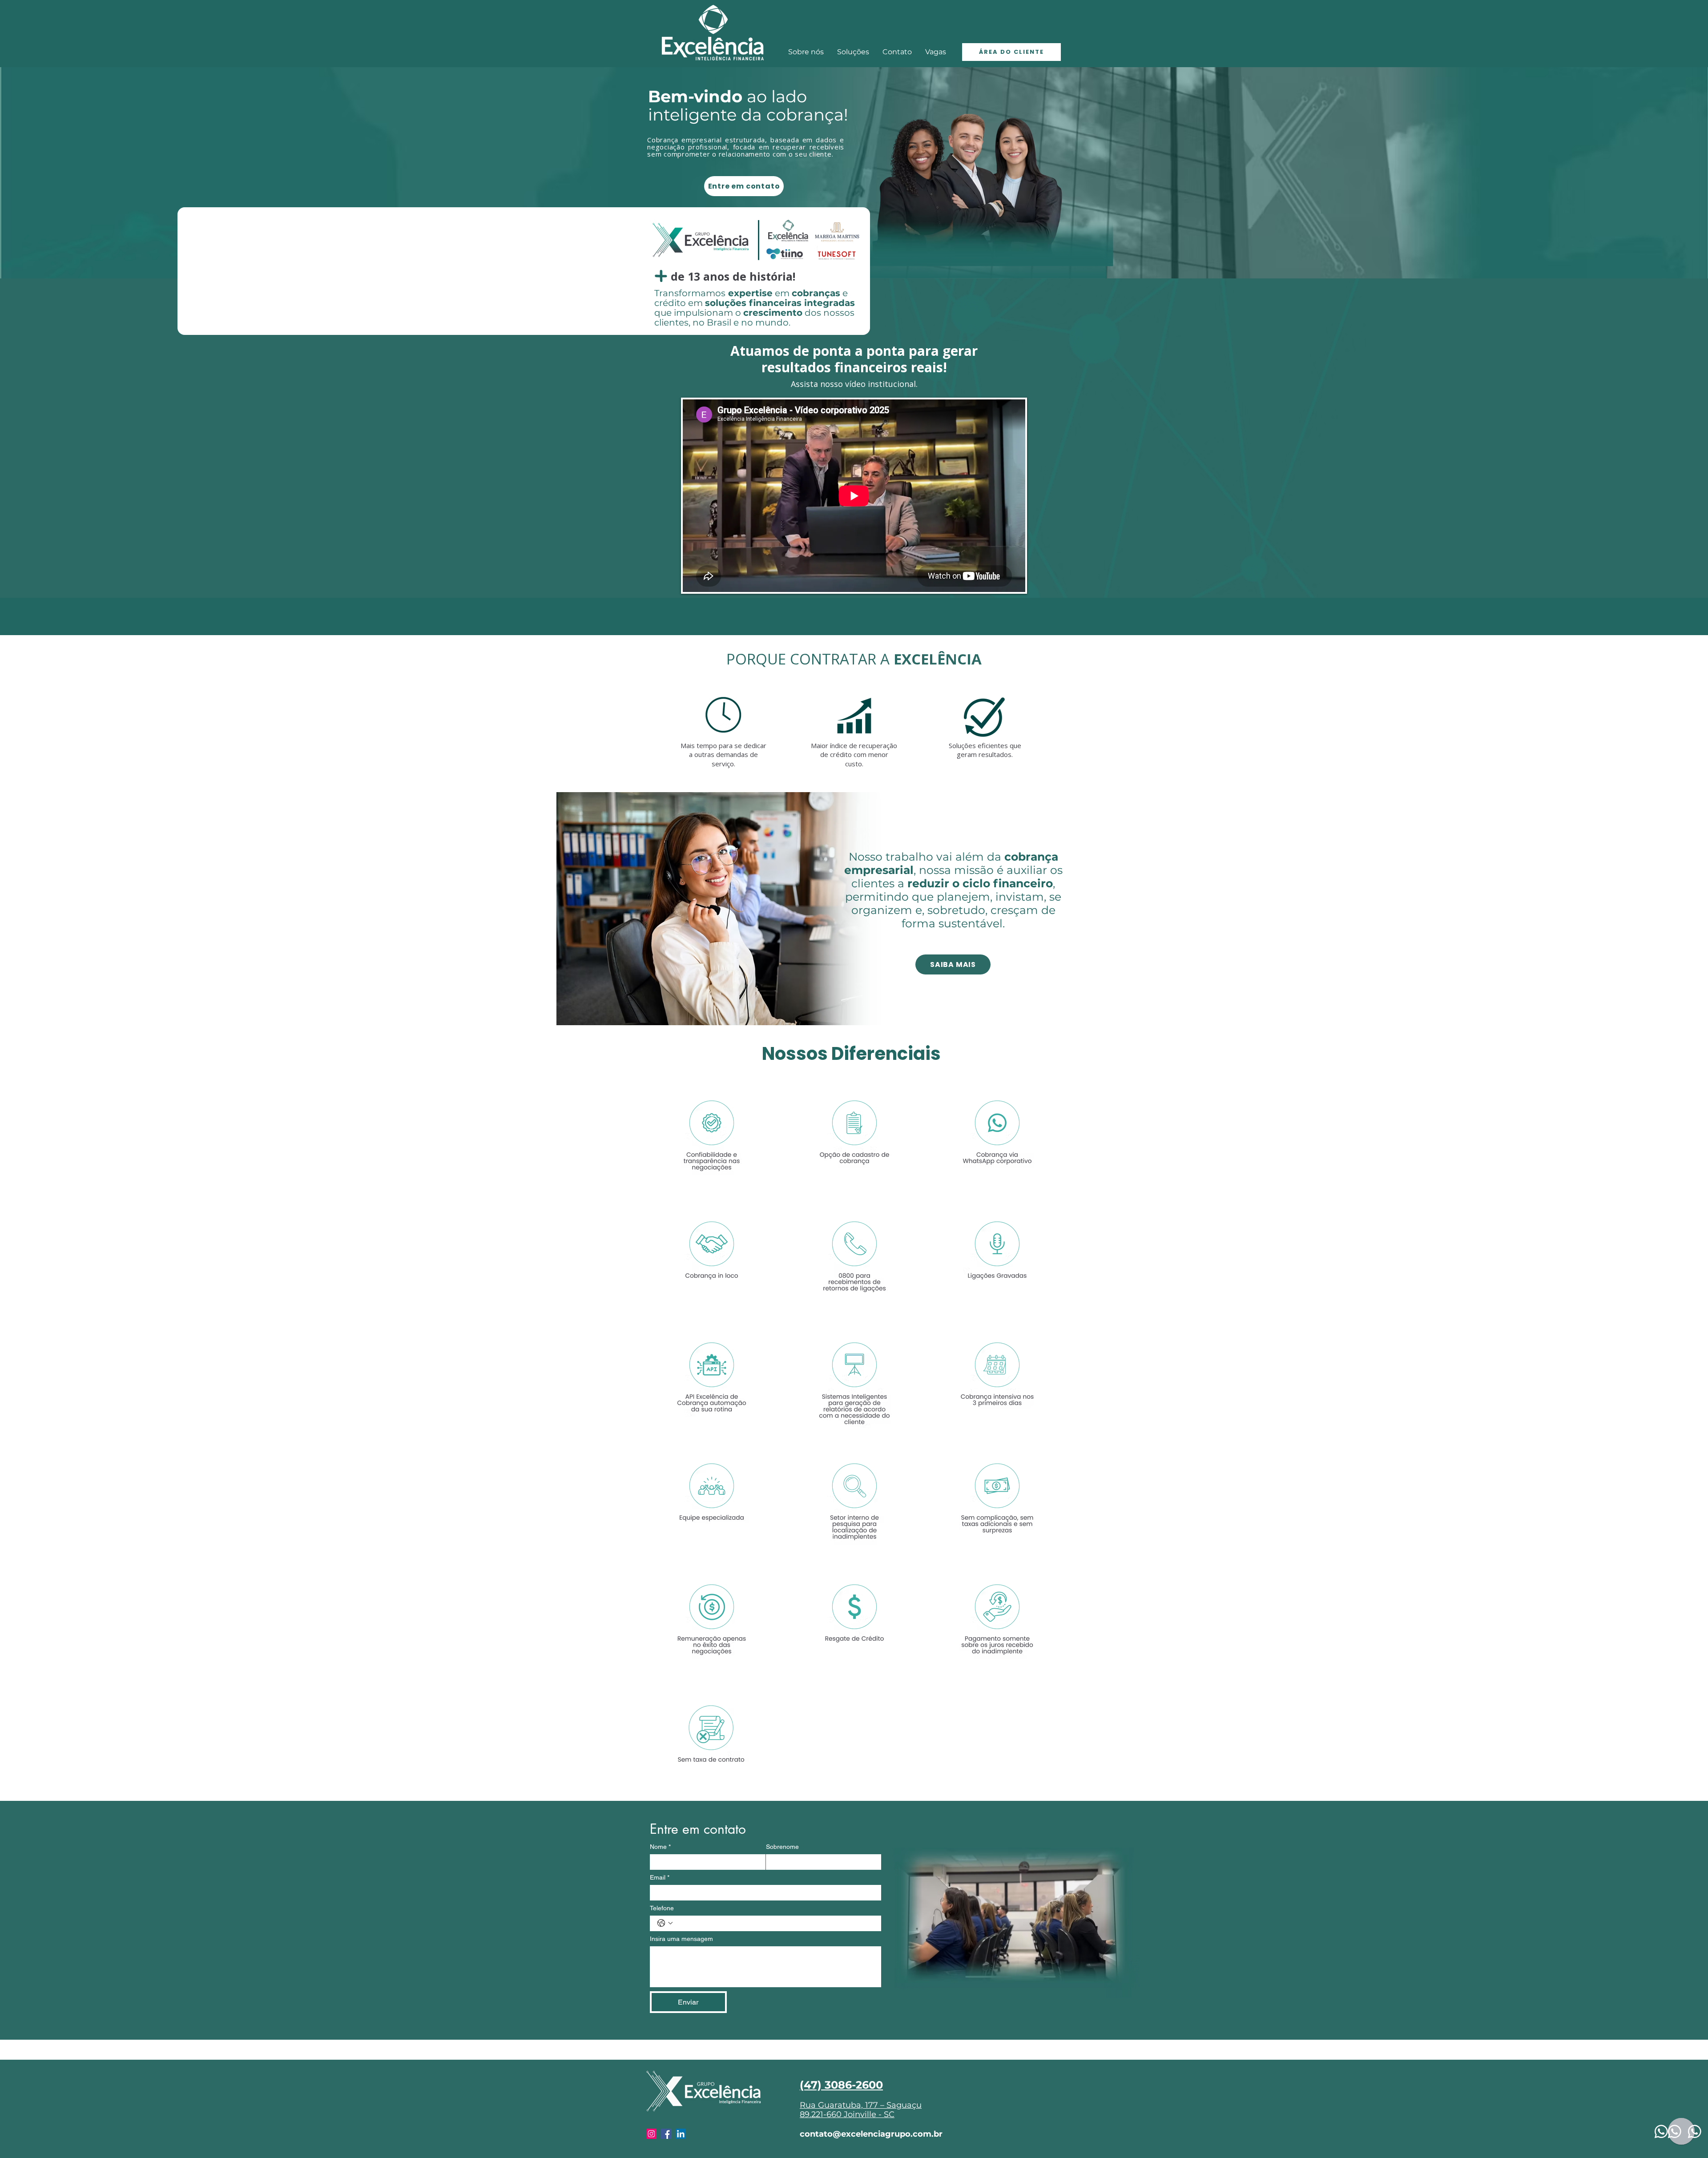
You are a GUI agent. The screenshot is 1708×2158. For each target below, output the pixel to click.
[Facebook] (666, 2134)
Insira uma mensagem (681, 1939)
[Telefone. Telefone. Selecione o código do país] (665, 1923)
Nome (660, 1847)
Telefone (662, 1908)
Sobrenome (782, 1847)
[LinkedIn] (681, 2134)
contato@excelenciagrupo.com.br (871, 2134)
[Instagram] (651, 2134)
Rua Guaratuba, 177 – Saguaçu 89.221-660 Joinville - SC (861, 2110)
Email (660, 1877)
